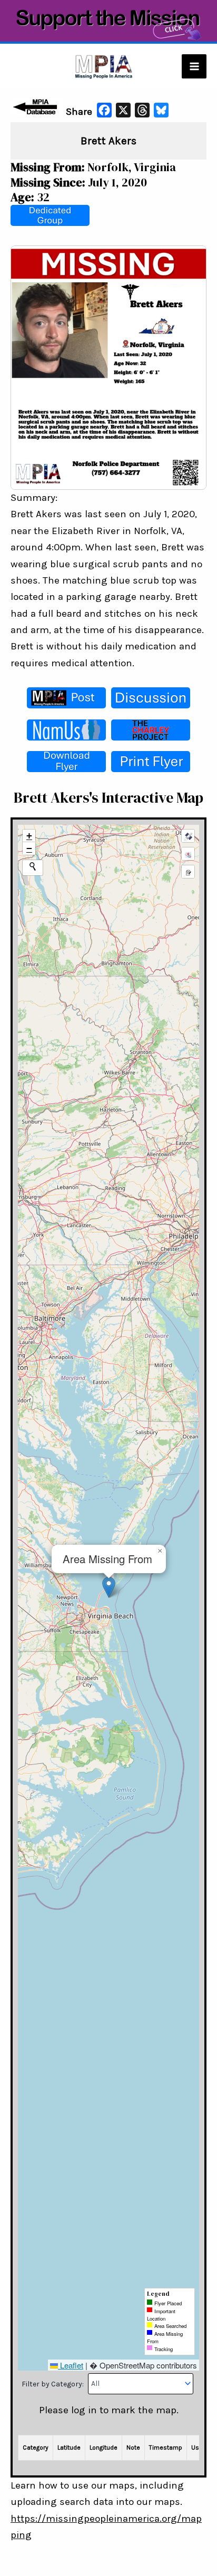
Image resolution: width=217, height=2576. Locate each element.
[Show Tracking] (188, 854)
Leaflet (71, 2365)
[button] (109, 1587)
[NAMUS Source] (66, 730)
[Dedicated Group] (50, 215)
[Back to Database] (37, 107)
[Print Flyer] (151, 762)
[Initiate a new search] (33, 866)
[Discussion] (151, 698)
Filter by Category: (53, 2383)
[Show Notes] (188, 872)
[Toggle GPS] (188, 836)
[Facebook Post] (66, 698)
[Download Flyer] (66, 762)
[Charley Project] (151, 730)
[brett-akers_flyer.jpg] (108, 367)
